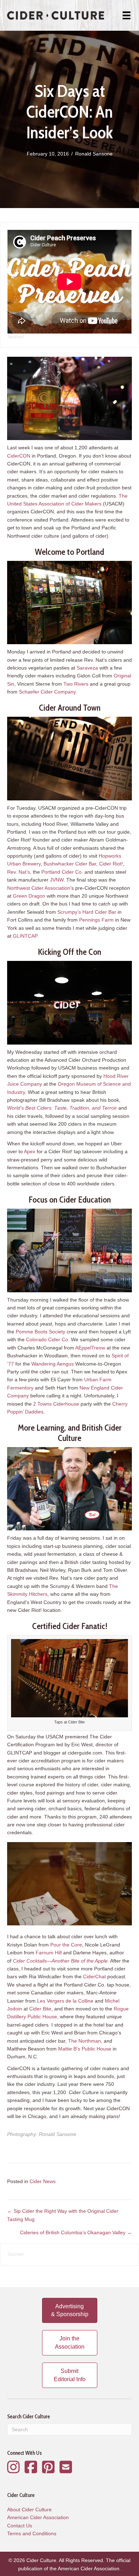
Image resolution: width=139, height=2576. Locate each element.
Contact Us (20, 2526)
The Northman (84, 2041)
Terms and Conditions (32, 2533)
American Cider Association (38, 2517)
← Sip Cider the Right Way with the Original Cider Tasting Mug (63, 2215)
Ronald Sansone (94, 154)
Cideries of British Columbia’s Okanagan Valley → (76, 2232)
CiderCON (19, 456)
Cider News (43, 2181)
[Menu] (127, 15)
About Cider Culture (29, 2510)
